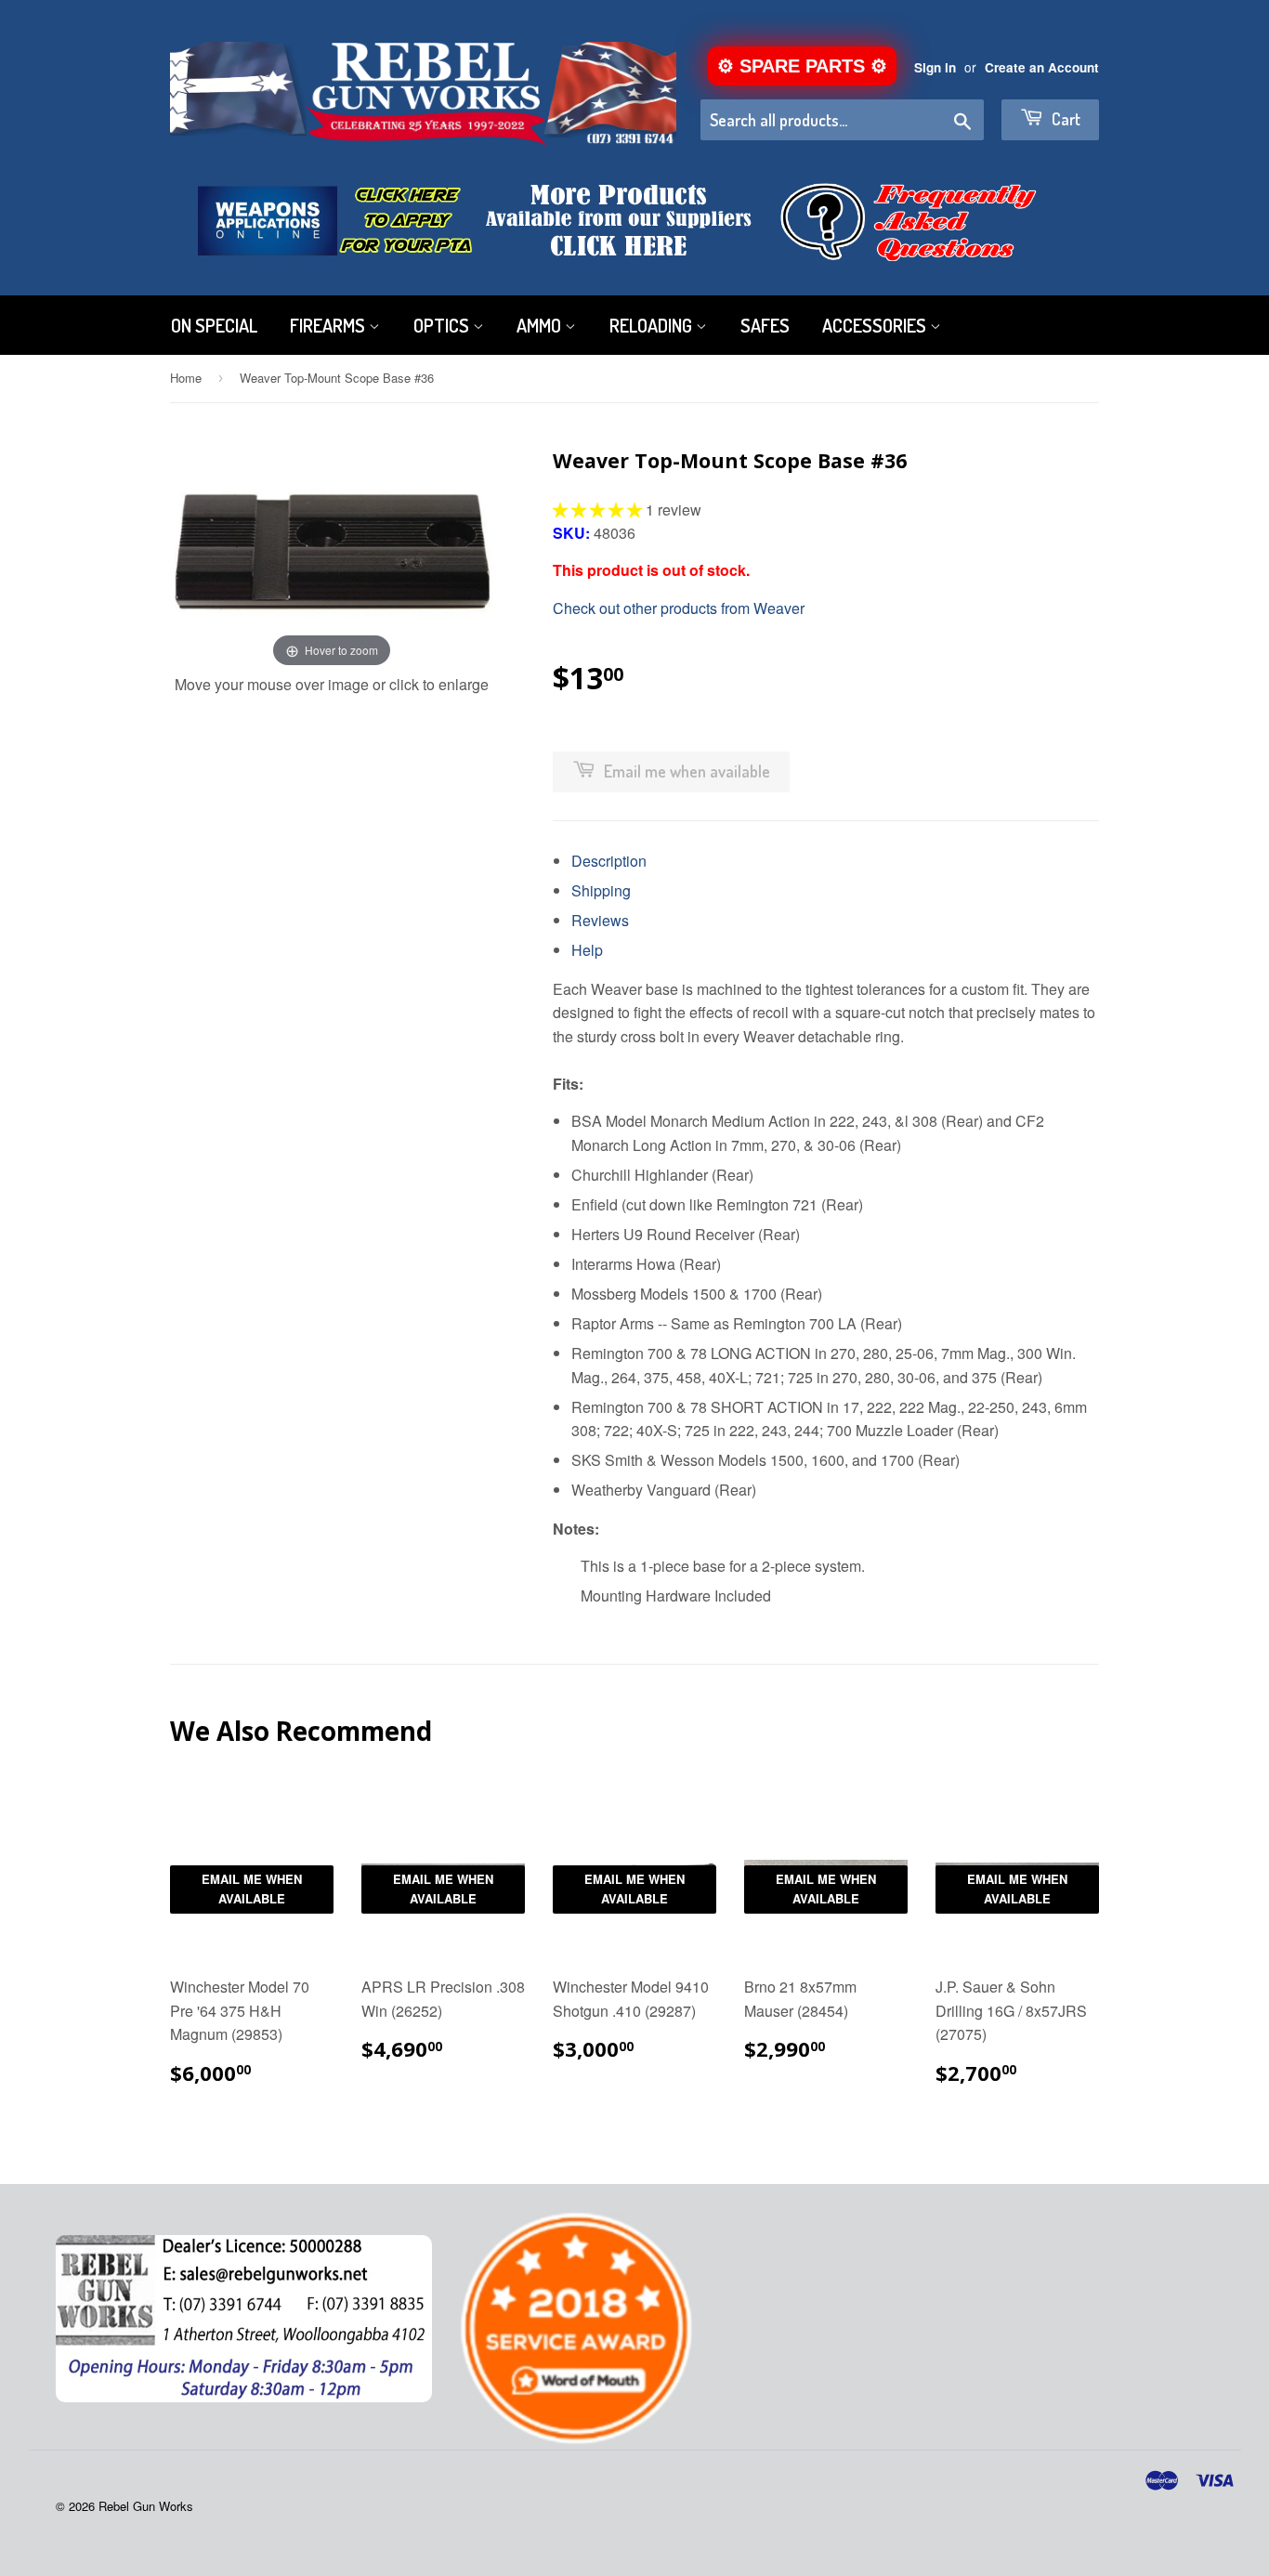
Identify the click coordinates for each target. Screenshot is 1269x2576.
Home (186, 378)
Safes (765, 325)
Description (609, 861)
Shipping (601, 890)
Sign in (935, 67)
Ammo (541, 325)
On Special (214, 325)
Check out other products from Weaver (679, 608)
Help (587, 950)
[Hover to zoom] (332, 549)
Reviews (600, 920)
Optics (443, 325)
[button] (599, 510)
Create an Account (1042, 67)
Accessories (876, 325)
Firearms (329, 325)
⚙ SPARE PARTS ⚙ (802, 66)
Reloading (653, 325)
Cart (1064, 119)
